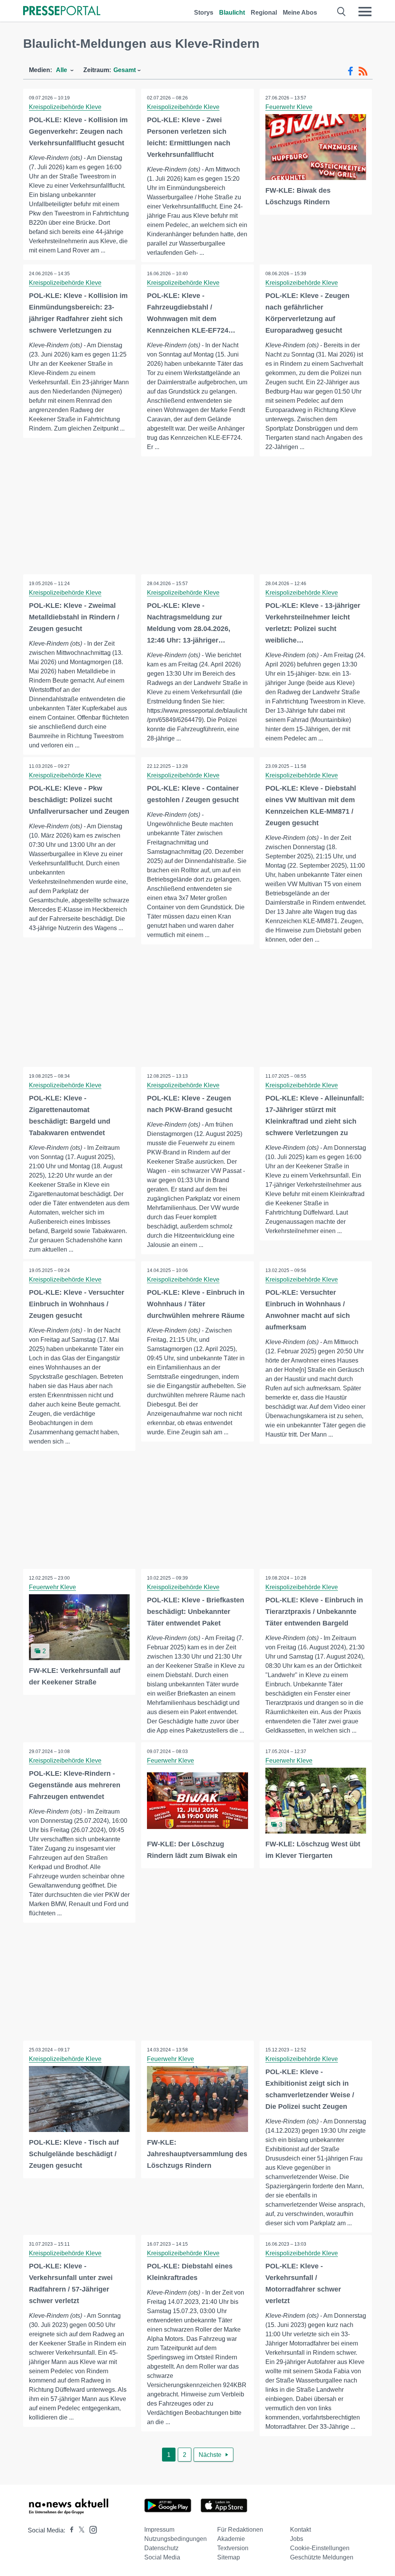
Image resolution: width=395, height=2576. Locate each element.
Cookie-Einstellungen (320, 2548)
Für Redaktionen (240, 2530)
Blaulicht (232, 13)
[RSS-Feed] (363, 71)
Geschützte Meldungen (322, 2557)
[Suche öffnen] (342, 12)
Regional (264, 13)
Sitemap (229, 2557)
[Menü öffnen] (365, 12)
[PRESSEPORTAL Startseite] (62, 11)
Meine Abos (300, 13)
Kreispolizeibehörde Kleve (65, 107)
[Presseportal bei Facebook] (69, 2530)
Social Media (162, 2557)
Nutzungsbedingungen (176, 2539)
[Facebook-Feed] (350, 71)
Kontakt (300, 2530)
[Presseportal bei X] (79, 2530)
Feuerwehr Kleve (289, 107)
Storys (204, 13)
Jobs (297, 2539)
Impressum (159, 2530)
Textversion (233, 2548)
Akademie (231, 2539)
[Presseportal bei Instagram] (91, 2529)
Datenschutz (161, 2548)
